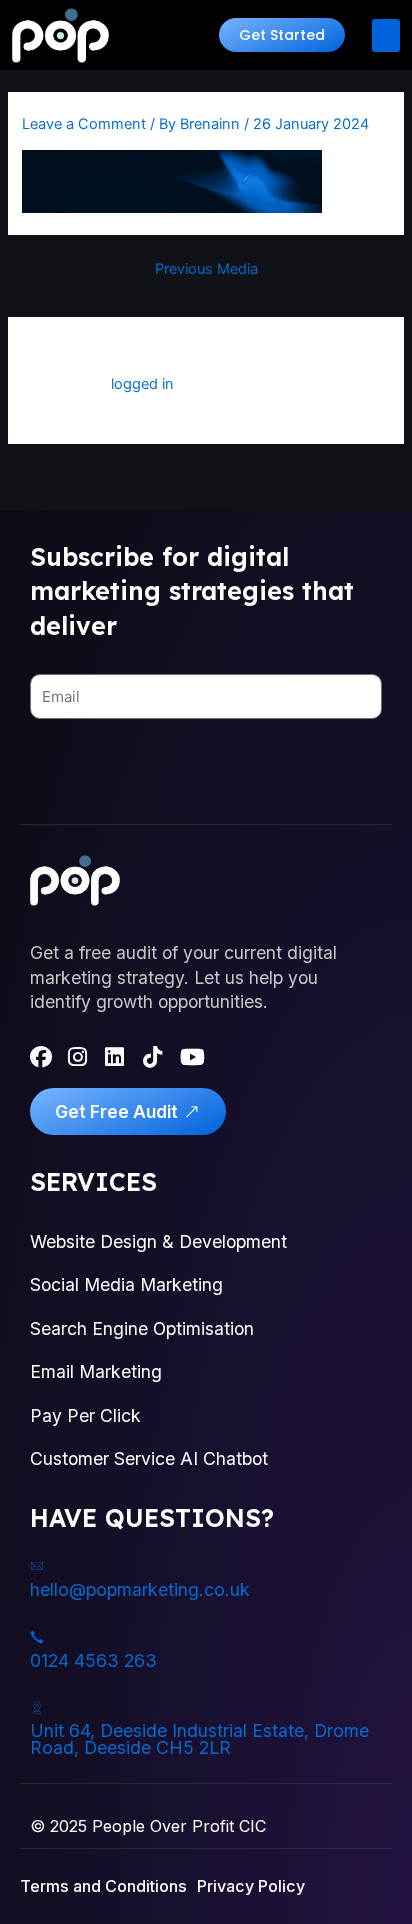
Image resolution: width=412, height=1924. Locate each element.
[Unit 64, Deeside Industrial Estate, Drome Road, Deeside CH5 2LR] (37, 1708)
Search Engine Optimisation (142, 1328)
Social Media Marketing (126, 1284)
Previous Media (206, 269)
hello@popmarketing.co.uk (140, 1589)
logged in (142, 384)
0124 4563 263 (93, 1660)
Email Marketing (96, 1371)
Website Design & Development (158, 1241)
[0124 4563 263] (37, 1637)
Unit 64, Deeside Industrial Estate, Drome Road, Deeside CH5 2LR (199, 1739)
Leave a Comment (84, 124)
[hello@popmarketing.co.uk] (37, 1566)
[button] (282, 35)
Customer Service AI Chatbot (149, 1458)
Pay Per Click (85, 1415)
